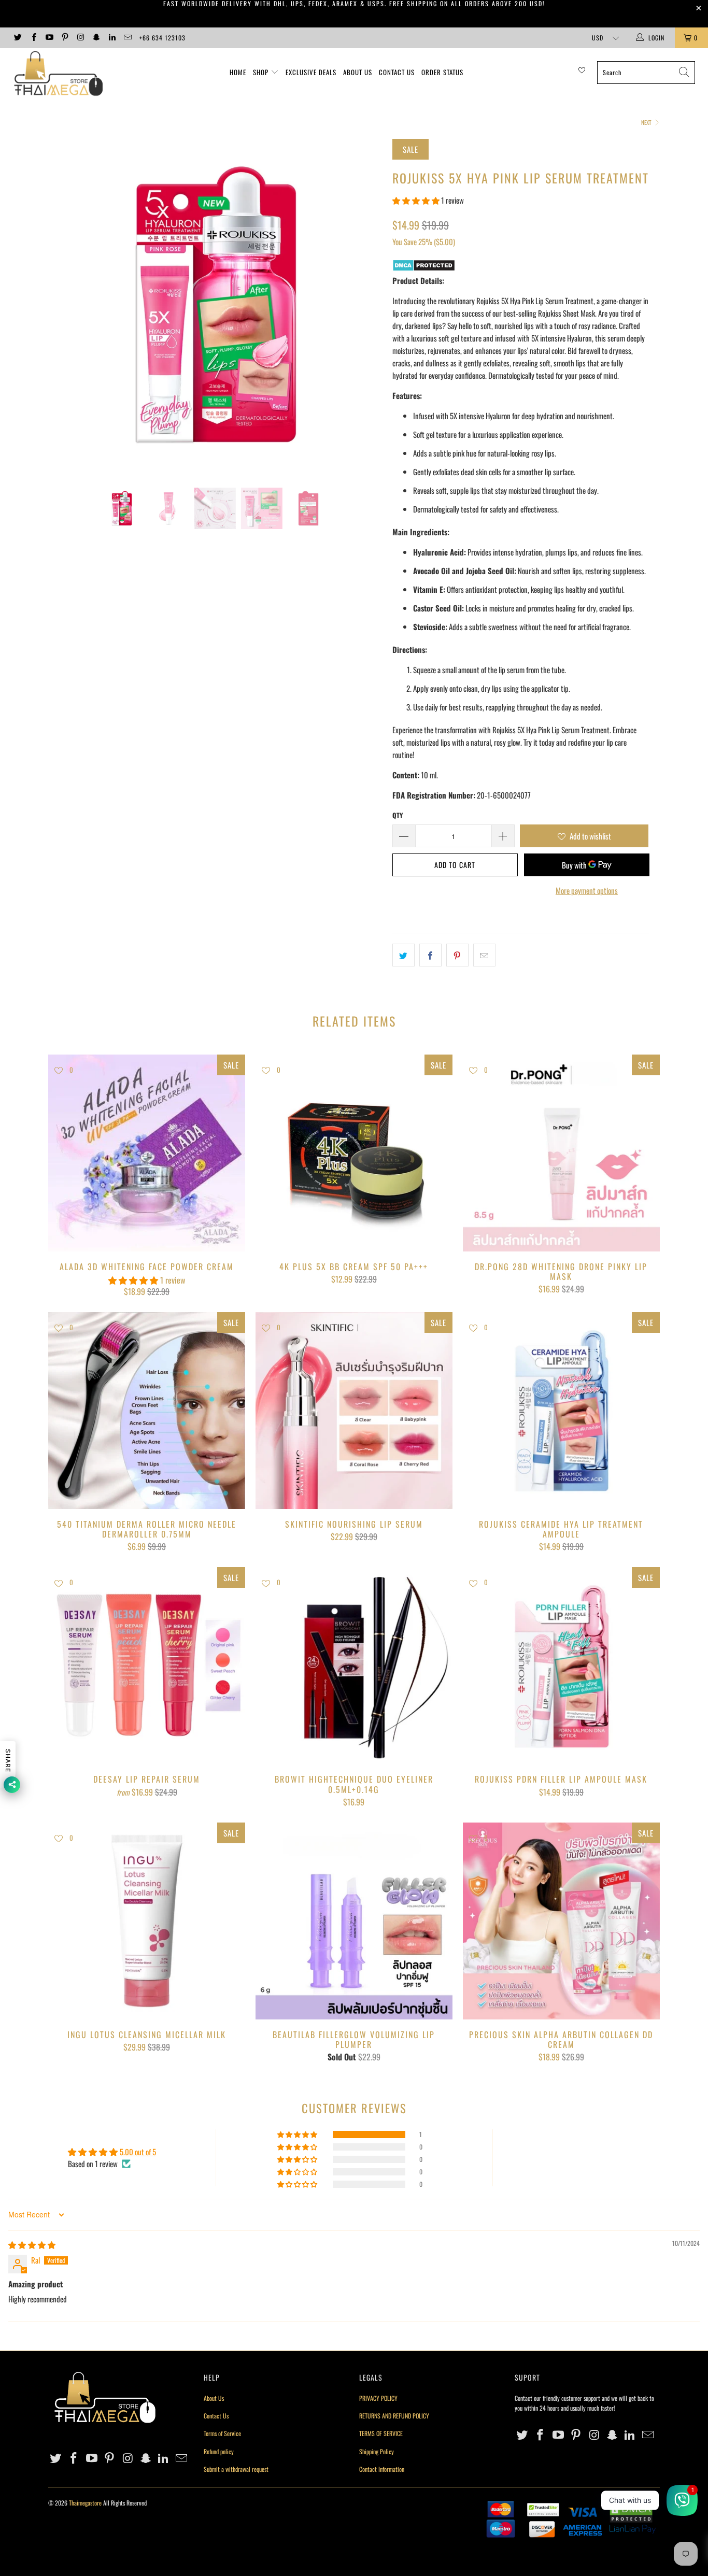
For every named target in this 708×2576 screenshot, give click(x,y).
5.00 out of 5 (138, 2152)
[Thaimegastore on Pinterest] (65, 38)
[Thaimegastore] (62, 74)
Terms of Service (222, 2433)
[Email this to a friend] (484, 955)
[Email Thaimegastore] (127, 38)
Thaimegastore (85, 2503)
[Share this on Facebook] (430, 955)
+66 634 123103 (162, 38)
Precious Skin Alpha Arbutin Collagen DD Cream (561, 1921)
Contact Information (382, 2469)
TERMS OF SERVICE (381, 2433)
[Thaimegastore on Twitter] (17, 38)
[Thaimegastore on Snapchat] (96, 38)
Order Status (442, 72)
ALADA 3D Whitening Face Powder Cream (147, 1153)
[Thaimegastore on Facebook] (33, 38)
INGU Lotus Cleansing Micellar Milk (147, 1921)
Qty (398, 815)
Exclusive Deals (311, 72)
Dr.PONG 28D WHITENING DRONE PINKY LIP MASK (561, 1153)
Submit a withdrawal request (236, 2469)
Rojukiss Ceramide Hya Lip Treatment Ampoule (561, 1411)
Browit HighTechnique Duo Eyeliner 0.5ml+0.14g (354, 1666)
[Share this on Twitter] (403, 955)
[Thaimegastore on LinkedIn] (112, 38)
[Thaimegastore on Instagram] (80, 38)
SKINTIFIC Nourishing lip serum (354, 1411)
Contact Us (397, 72)
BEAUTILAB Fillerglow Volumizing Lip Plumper (354, 1921)
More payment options (587, 890)
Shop (261, 72)
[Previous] (66, 306)
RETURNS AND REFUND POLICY (394, 2416)
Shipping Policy (377, 2451)
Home (238, 72)
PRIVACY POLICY (378, 2398)
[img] (32, 2244)
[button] (416, 200)
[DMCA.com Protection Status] (424, 268)
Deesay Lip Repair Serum (147, 1666)
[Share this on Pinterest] (457, 955)
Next (647, 122)
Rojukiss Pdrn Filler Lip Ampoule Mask (561, 1666)
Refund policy (219, 2451)
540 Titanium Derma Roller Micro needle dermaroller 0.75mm (147, 1411)
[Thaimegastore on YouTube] (49, 38)
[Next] (364, 306)
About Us (358, 72)
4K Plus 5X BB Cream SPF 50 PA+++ (354, 1153)
